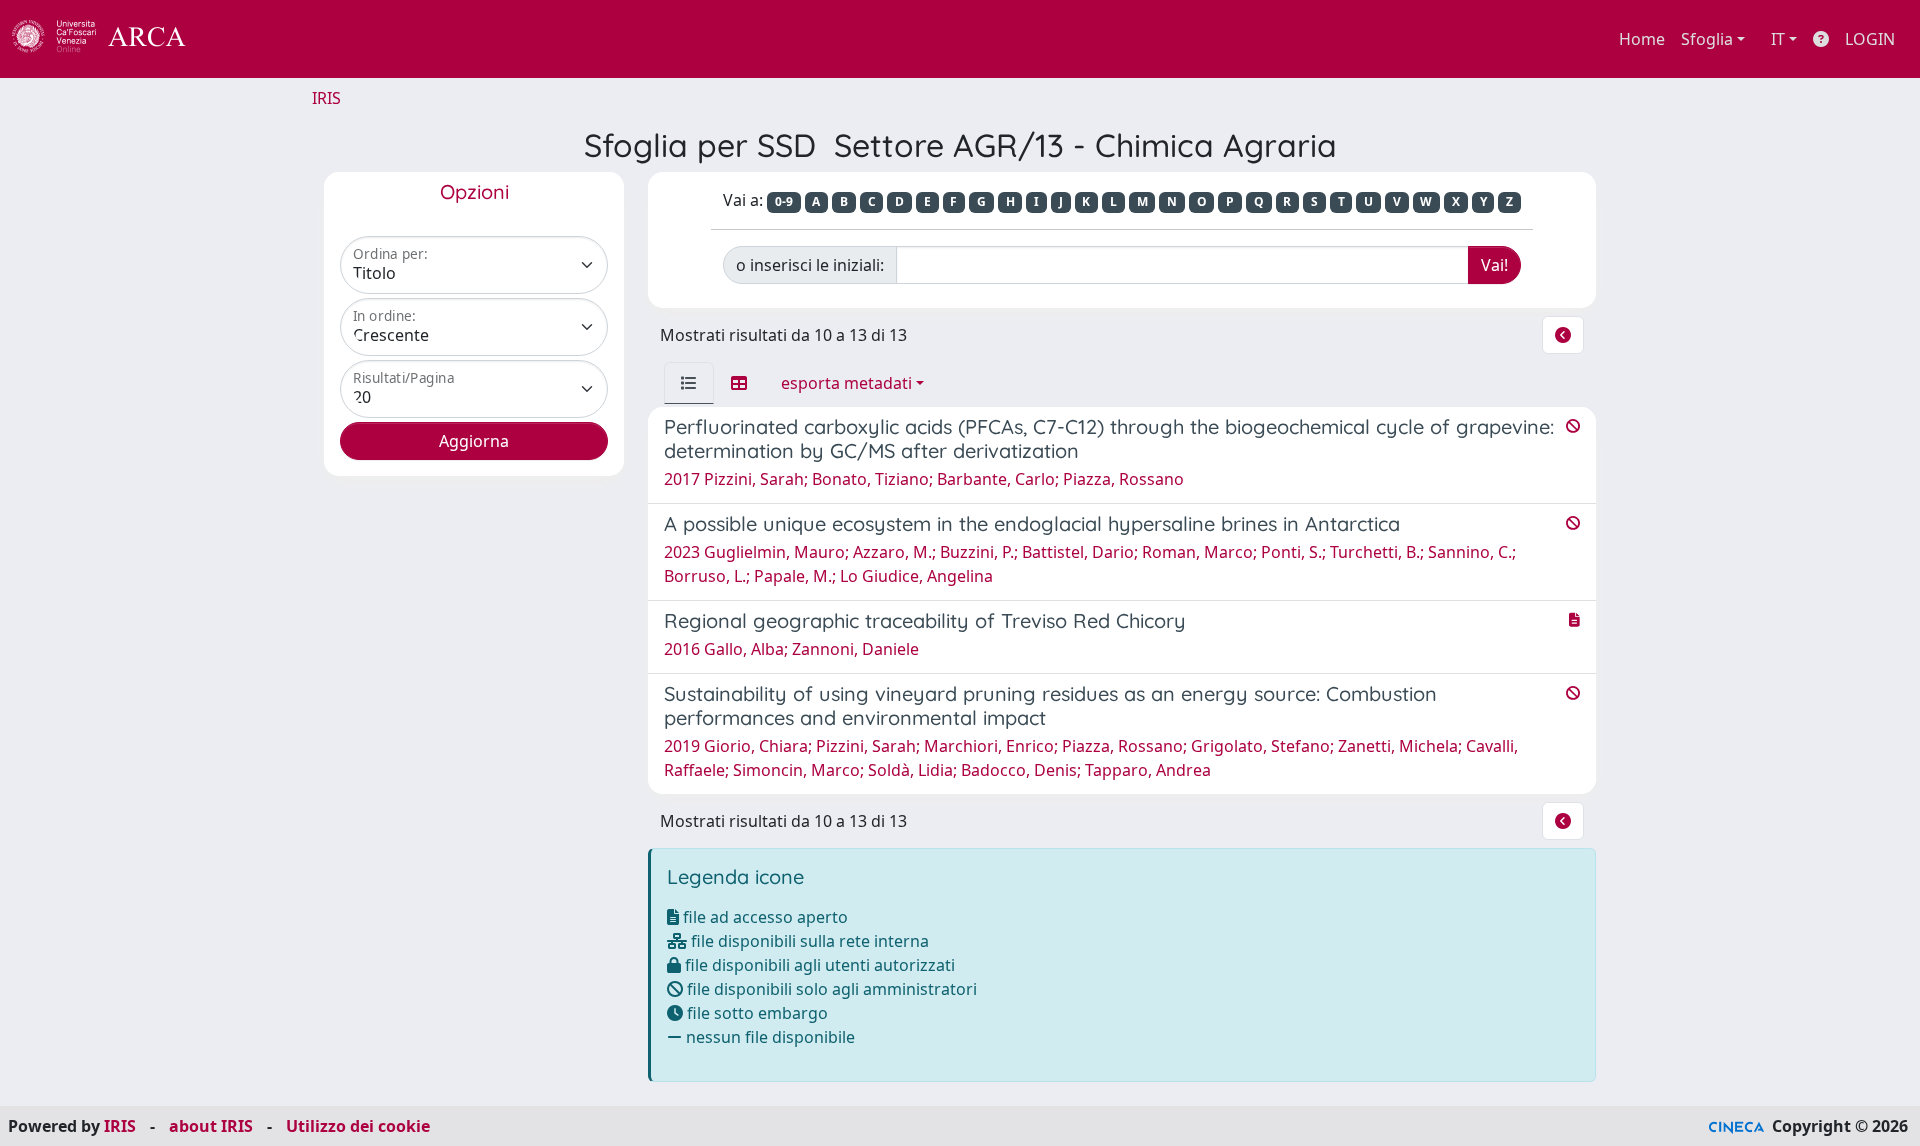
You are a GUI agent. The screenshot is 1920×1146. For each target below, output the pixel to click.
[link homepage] (110, 39)
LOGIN (1870, 39)
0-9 (784, 201)
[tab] (689, 383)
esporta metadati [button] (846, 383)
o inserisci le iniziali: (810, 265)
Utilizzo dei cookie (358, 1126)
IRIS (326, 98)
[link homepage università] (240, 39)
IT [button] (1778, 39)
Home (1642, 39)
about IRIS (211, 1126)
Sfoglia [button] (1707, 39)
